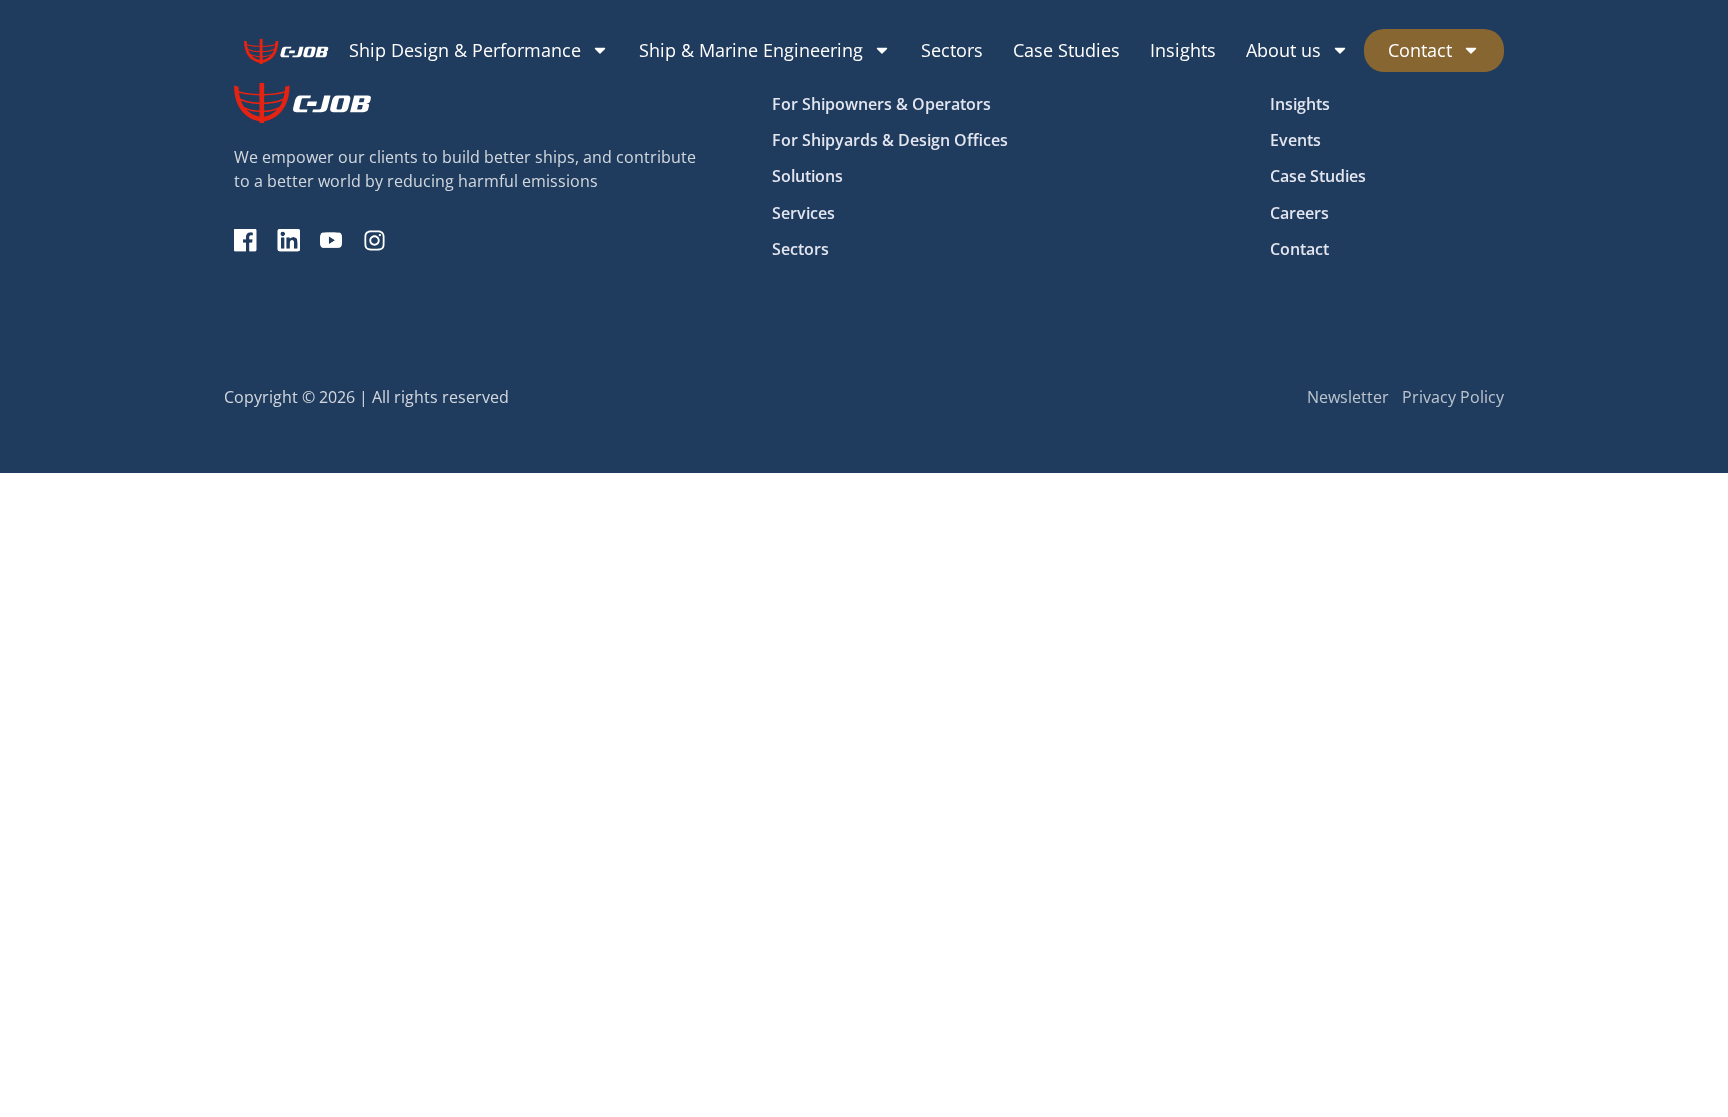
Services (803, 213)
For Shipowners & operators (881, 104)
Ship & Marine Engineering (751, 50)
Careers (1299, 213)
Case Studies (1066, 50)
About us (1283, 50)
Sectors (952, 50)
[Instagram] (374, 240)
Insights (1183, 50)
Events (1295, 140)
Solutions (807, 176)
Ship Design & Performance (465, 50)
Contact (1420, 50)
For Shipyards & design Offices (890, 140)
